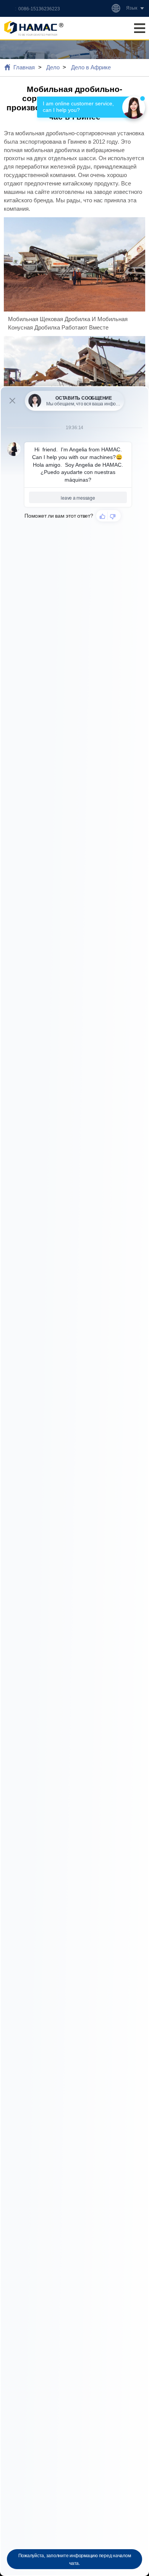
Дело (53, 67)
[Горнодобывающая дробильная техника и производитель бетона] (34, 28)
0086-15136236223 (39, 9)
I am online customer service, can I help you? (79, 107)
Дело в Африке (91, 67)
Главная (24, 67)
